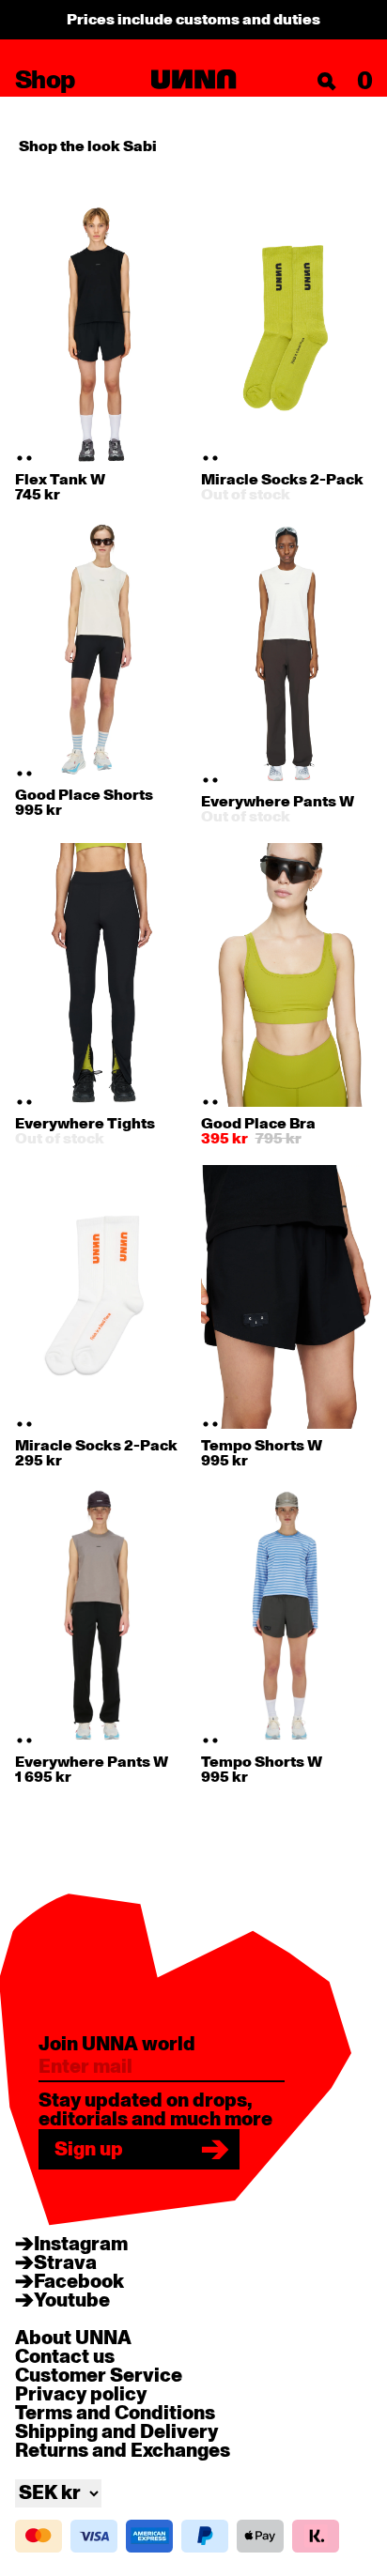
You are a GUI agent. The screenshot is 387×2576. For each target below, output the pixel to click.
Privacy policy (81, 2395)
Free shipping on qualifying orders (194, 20)
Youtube (72, 2301)
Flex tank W (60, 480)
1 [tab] (20, 458)
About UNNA (73, 2338)
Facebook (79, 2282)
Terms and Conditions (115, 2414)
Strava (65, 2263)
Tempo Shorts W (262, 1446)
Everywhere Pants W (278, 802)
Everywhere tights (85, 1124)
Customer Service (99, 2376)
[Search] (327, 82)
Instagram (81, 2245)
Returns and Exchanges (123, 2451)
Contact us (65, 2357)
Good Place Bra (258, 1124)
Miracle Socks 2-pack (282, 480)
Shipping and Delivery (116, 2432)
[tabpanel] (101, 331)
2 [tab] (29, 458)
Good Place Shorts (84, 795)
